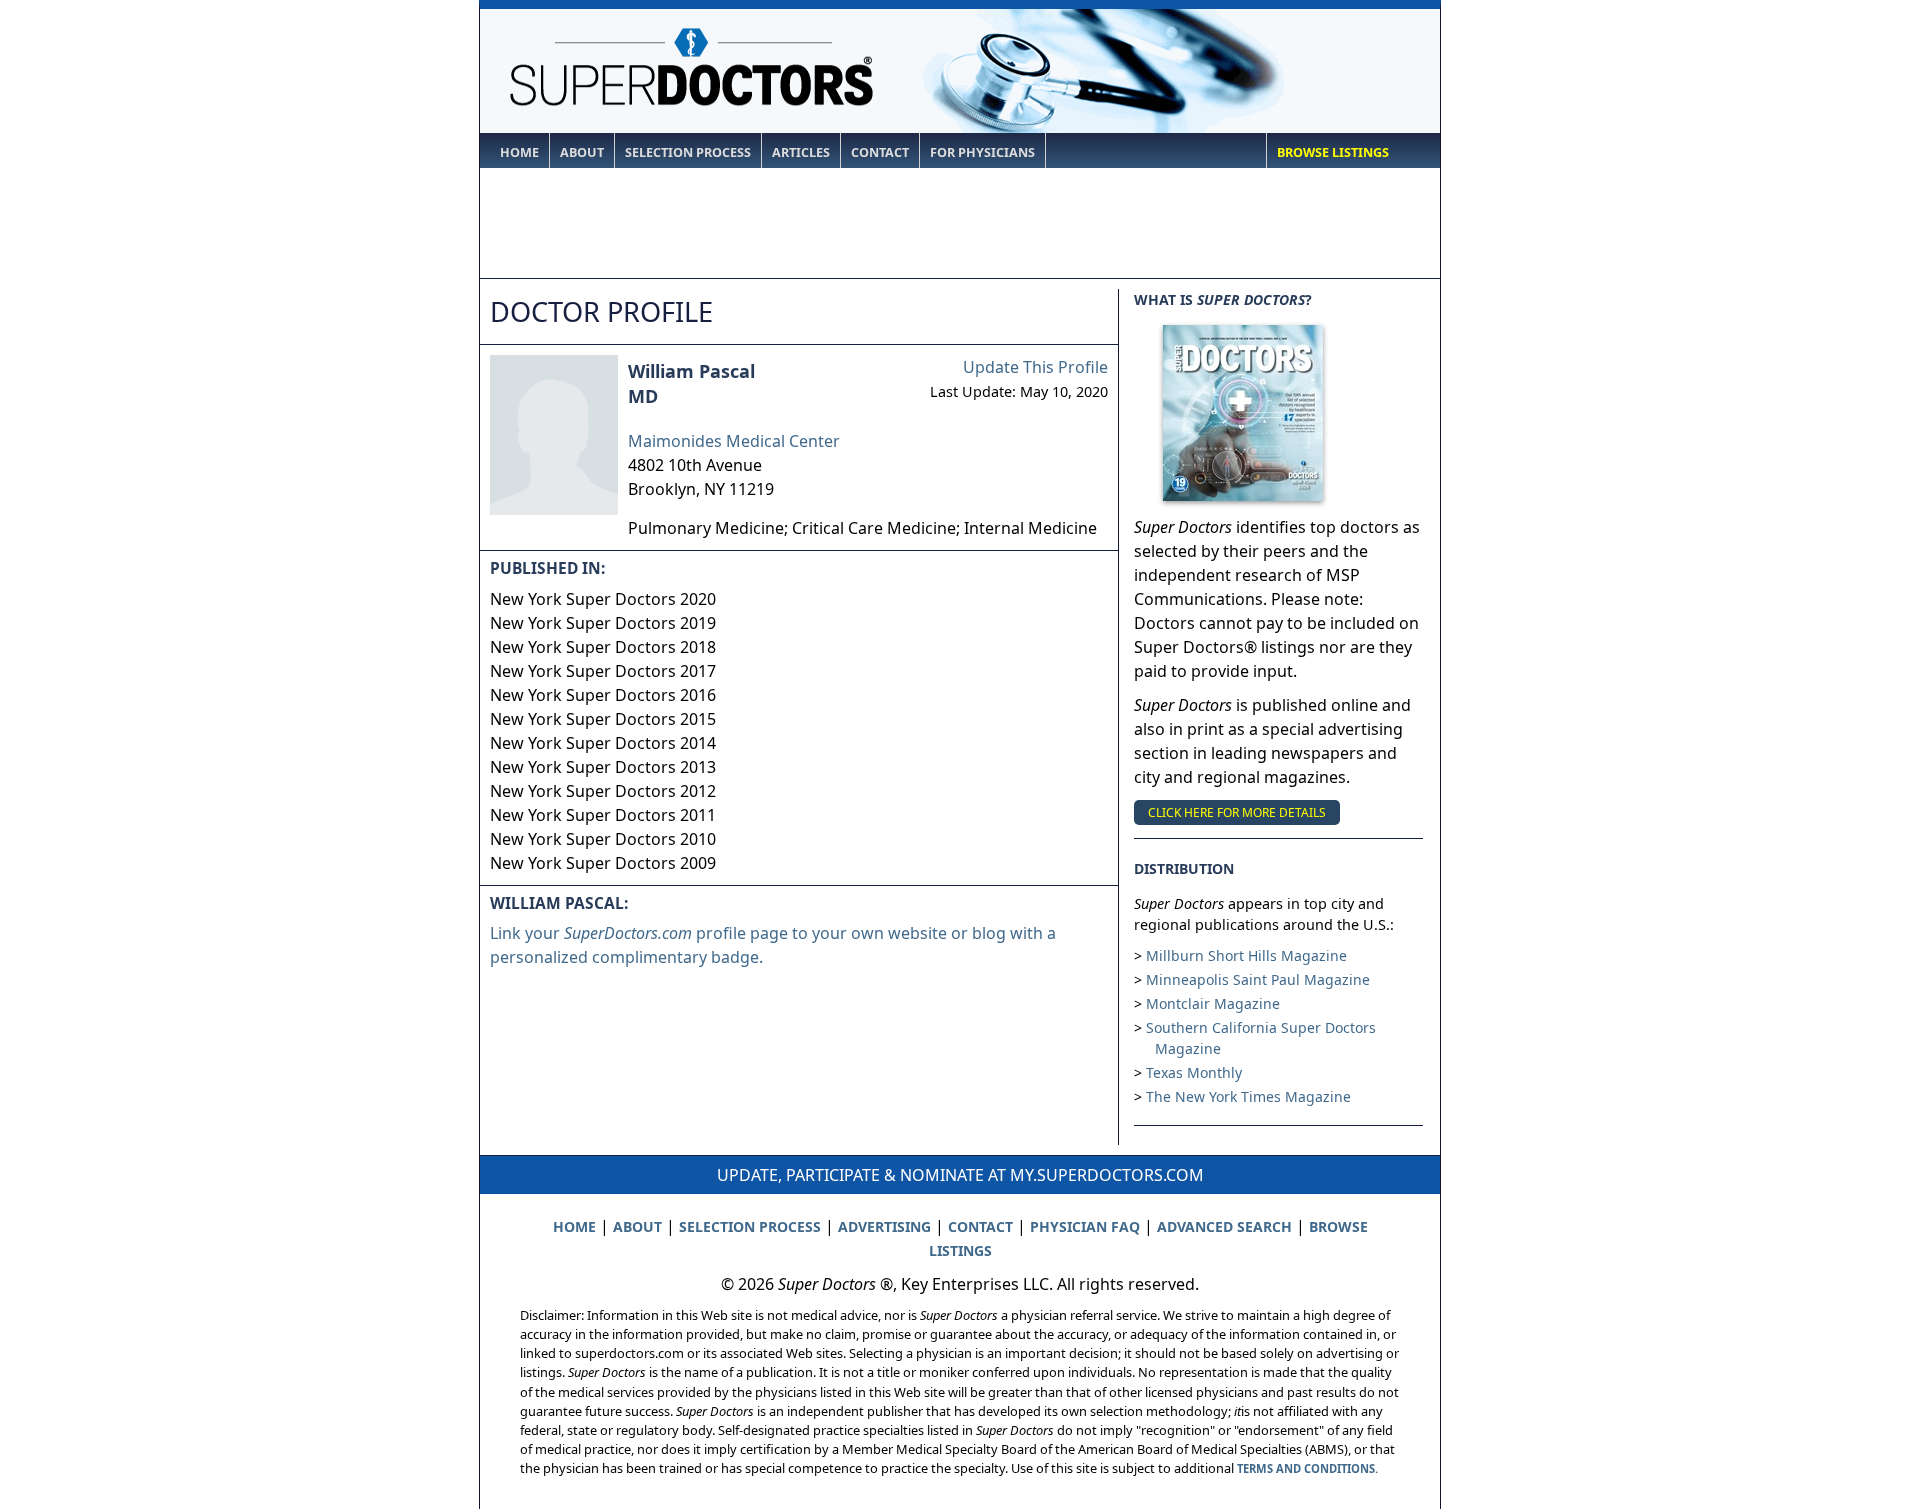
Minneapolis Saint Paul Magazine (1258, 979)
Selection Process (688, 152)
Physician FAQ (1085, 1226)
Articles (801, 152)
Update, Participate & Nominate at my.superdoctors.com (960, 1175)
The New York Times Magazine (1248, 1096)
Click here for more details (1237, 812)
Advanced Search (1224, 1226)
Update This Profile (1035, 367)
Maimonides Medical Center (734, 441)
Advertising (884, 1226)
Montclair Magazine (1213, 1003)
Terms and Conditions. (1307, 1468)
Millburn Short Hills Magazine (1246, 955)
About (582, 152)
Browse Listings (1333, 152)
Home (519, 152)
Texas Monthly (1194, 1072)
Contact (880, 152)
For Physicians (982, 152)
